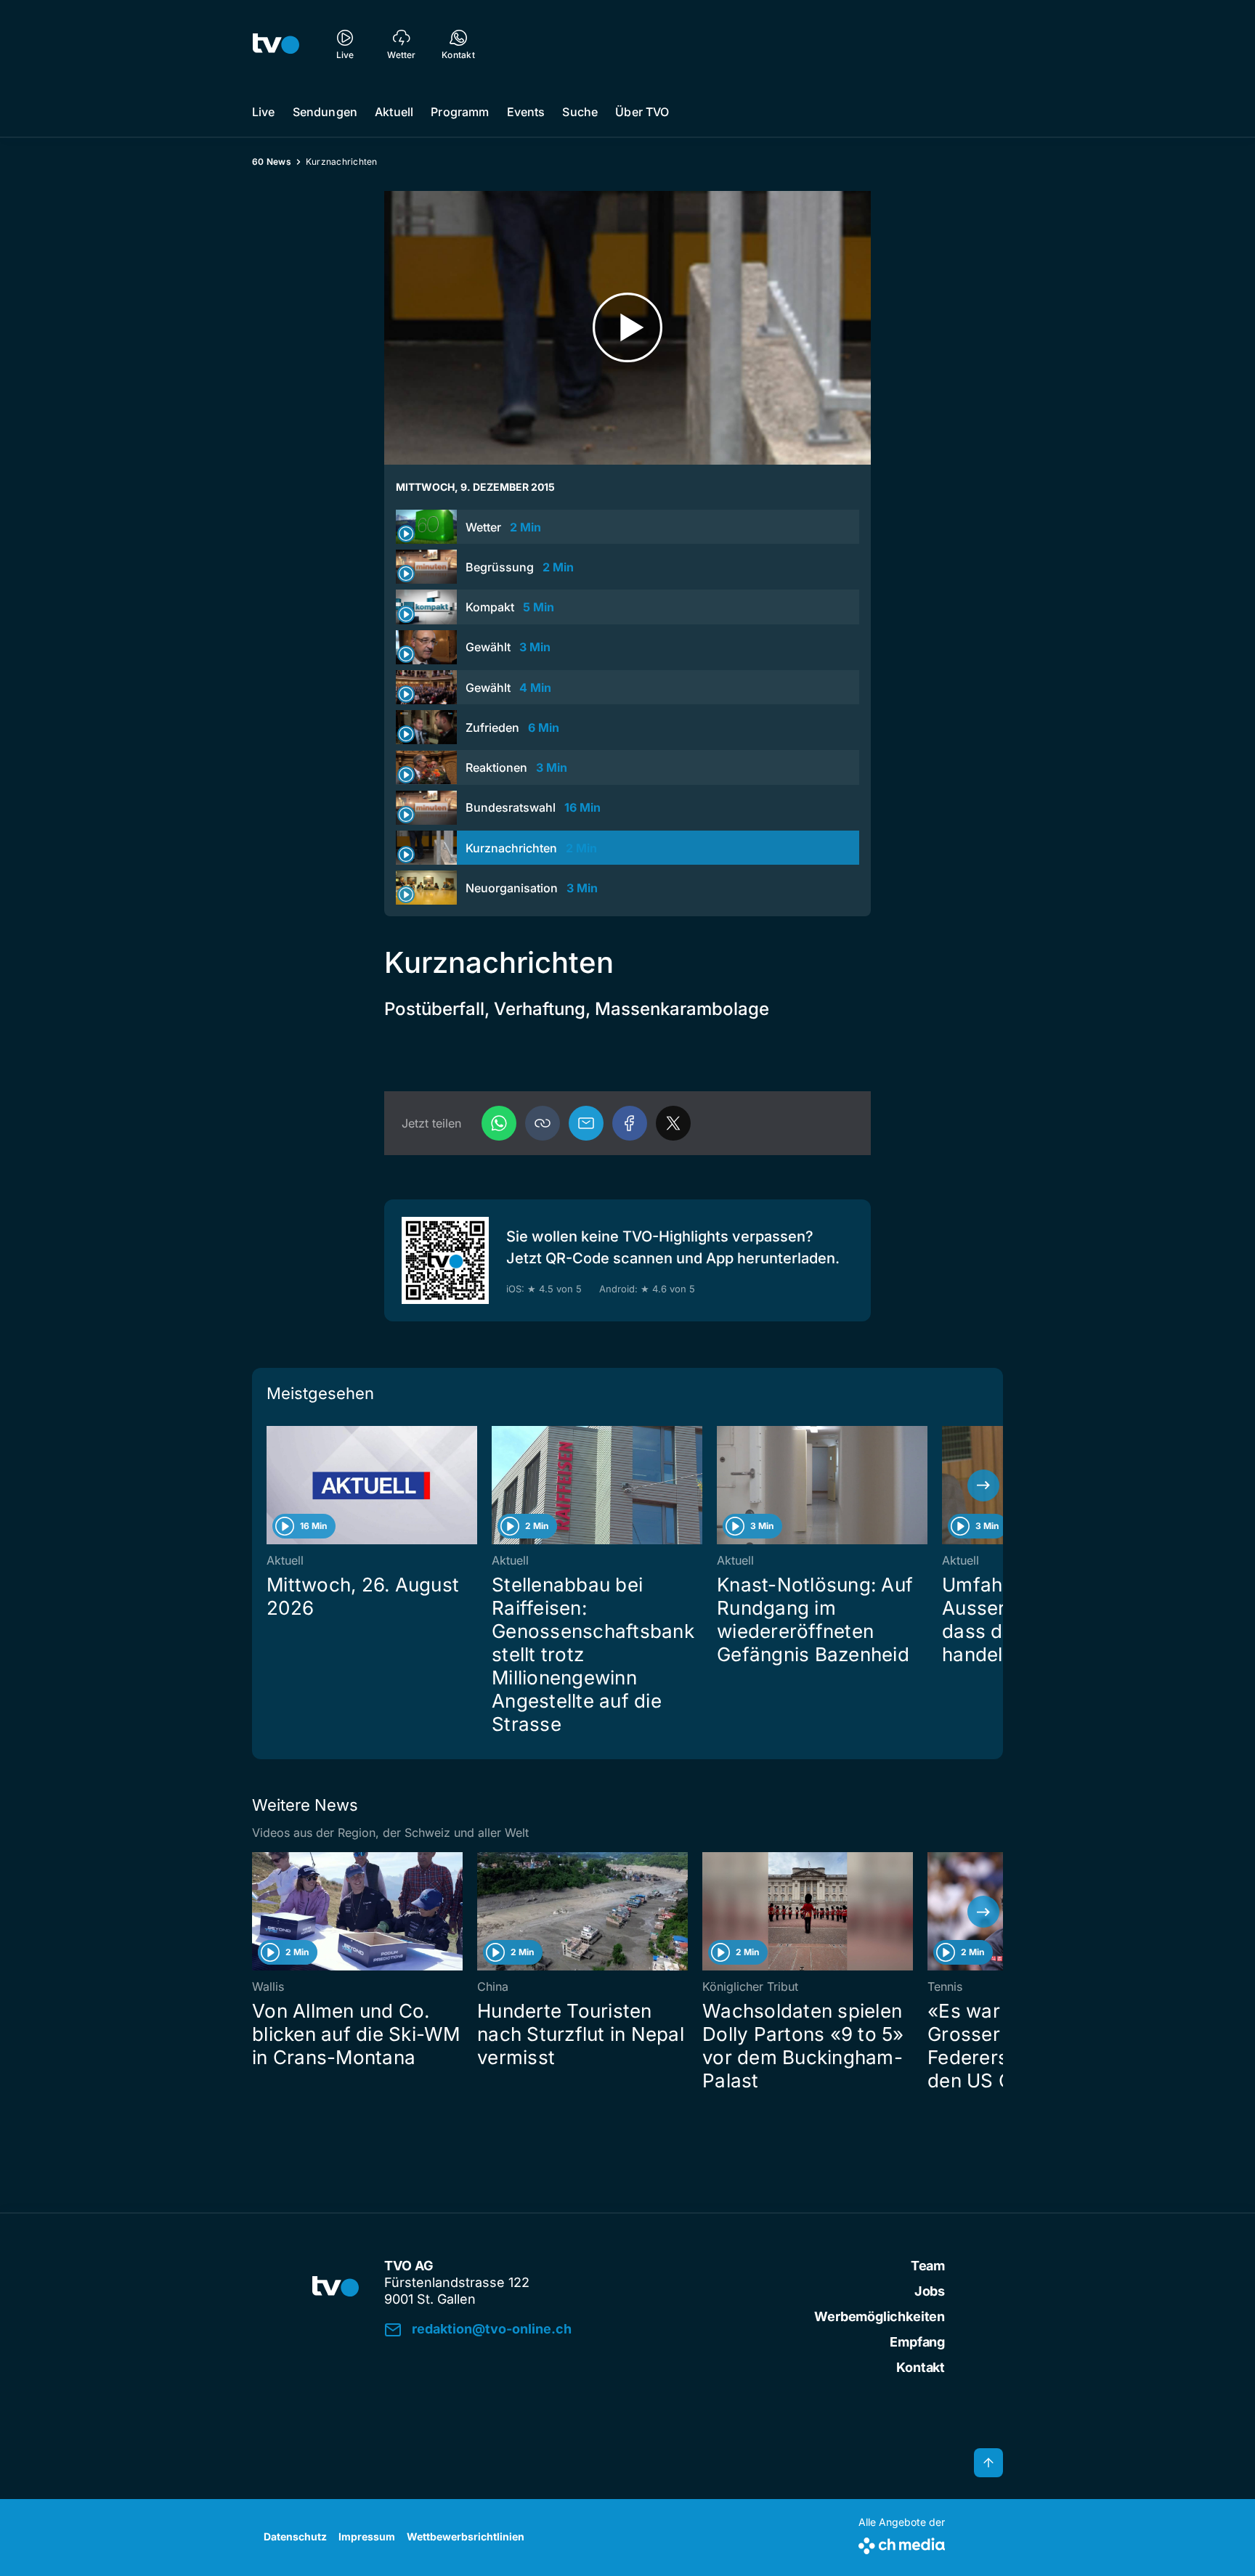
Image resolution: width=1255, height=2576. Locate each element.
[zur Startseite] (276, 44)
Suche (580, 112)
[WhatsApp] (499, 1123)
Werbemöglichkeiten (880, 2316)
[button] (543, 1123)
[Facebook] (630, 1123)
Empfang (917, 2342)
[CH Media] (902, 2543)
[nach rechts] (983, 1485)
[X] (673, 1123)
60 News (272, 162)
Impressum (367, 2536)
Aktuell (394, 112)
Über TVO (642, 112)
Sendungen (325, 112)
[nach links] (272, 1485)
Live (264, 112)
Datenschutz (295, 2536)
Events (526, 112)
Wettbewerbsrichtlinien (466, 2536)
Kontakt (921, 2367)
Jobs (930, 2291)
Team (928, 2266)
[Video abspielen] (627, 328)
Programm (460, 112)
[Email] (586, 1123)
